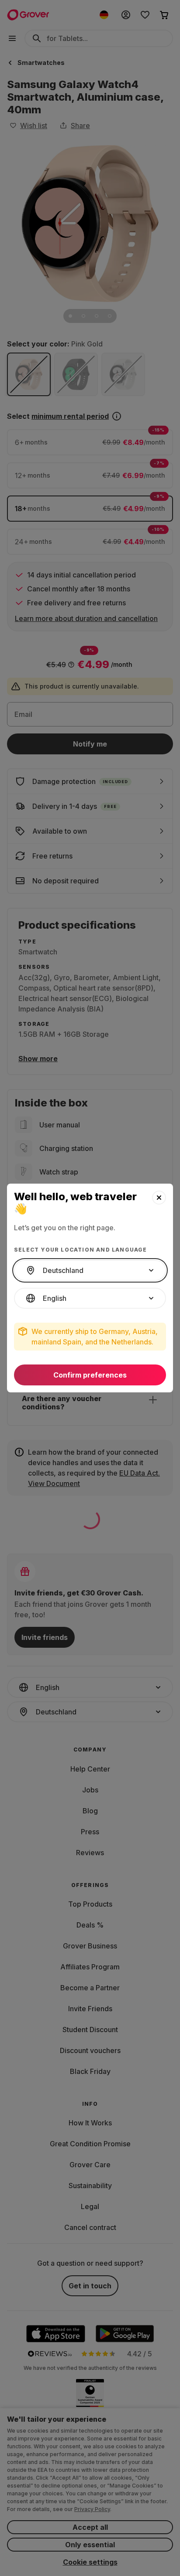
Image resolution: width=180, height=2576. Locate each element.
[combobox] (90, 1270)
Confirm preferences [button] (90, 1375)
